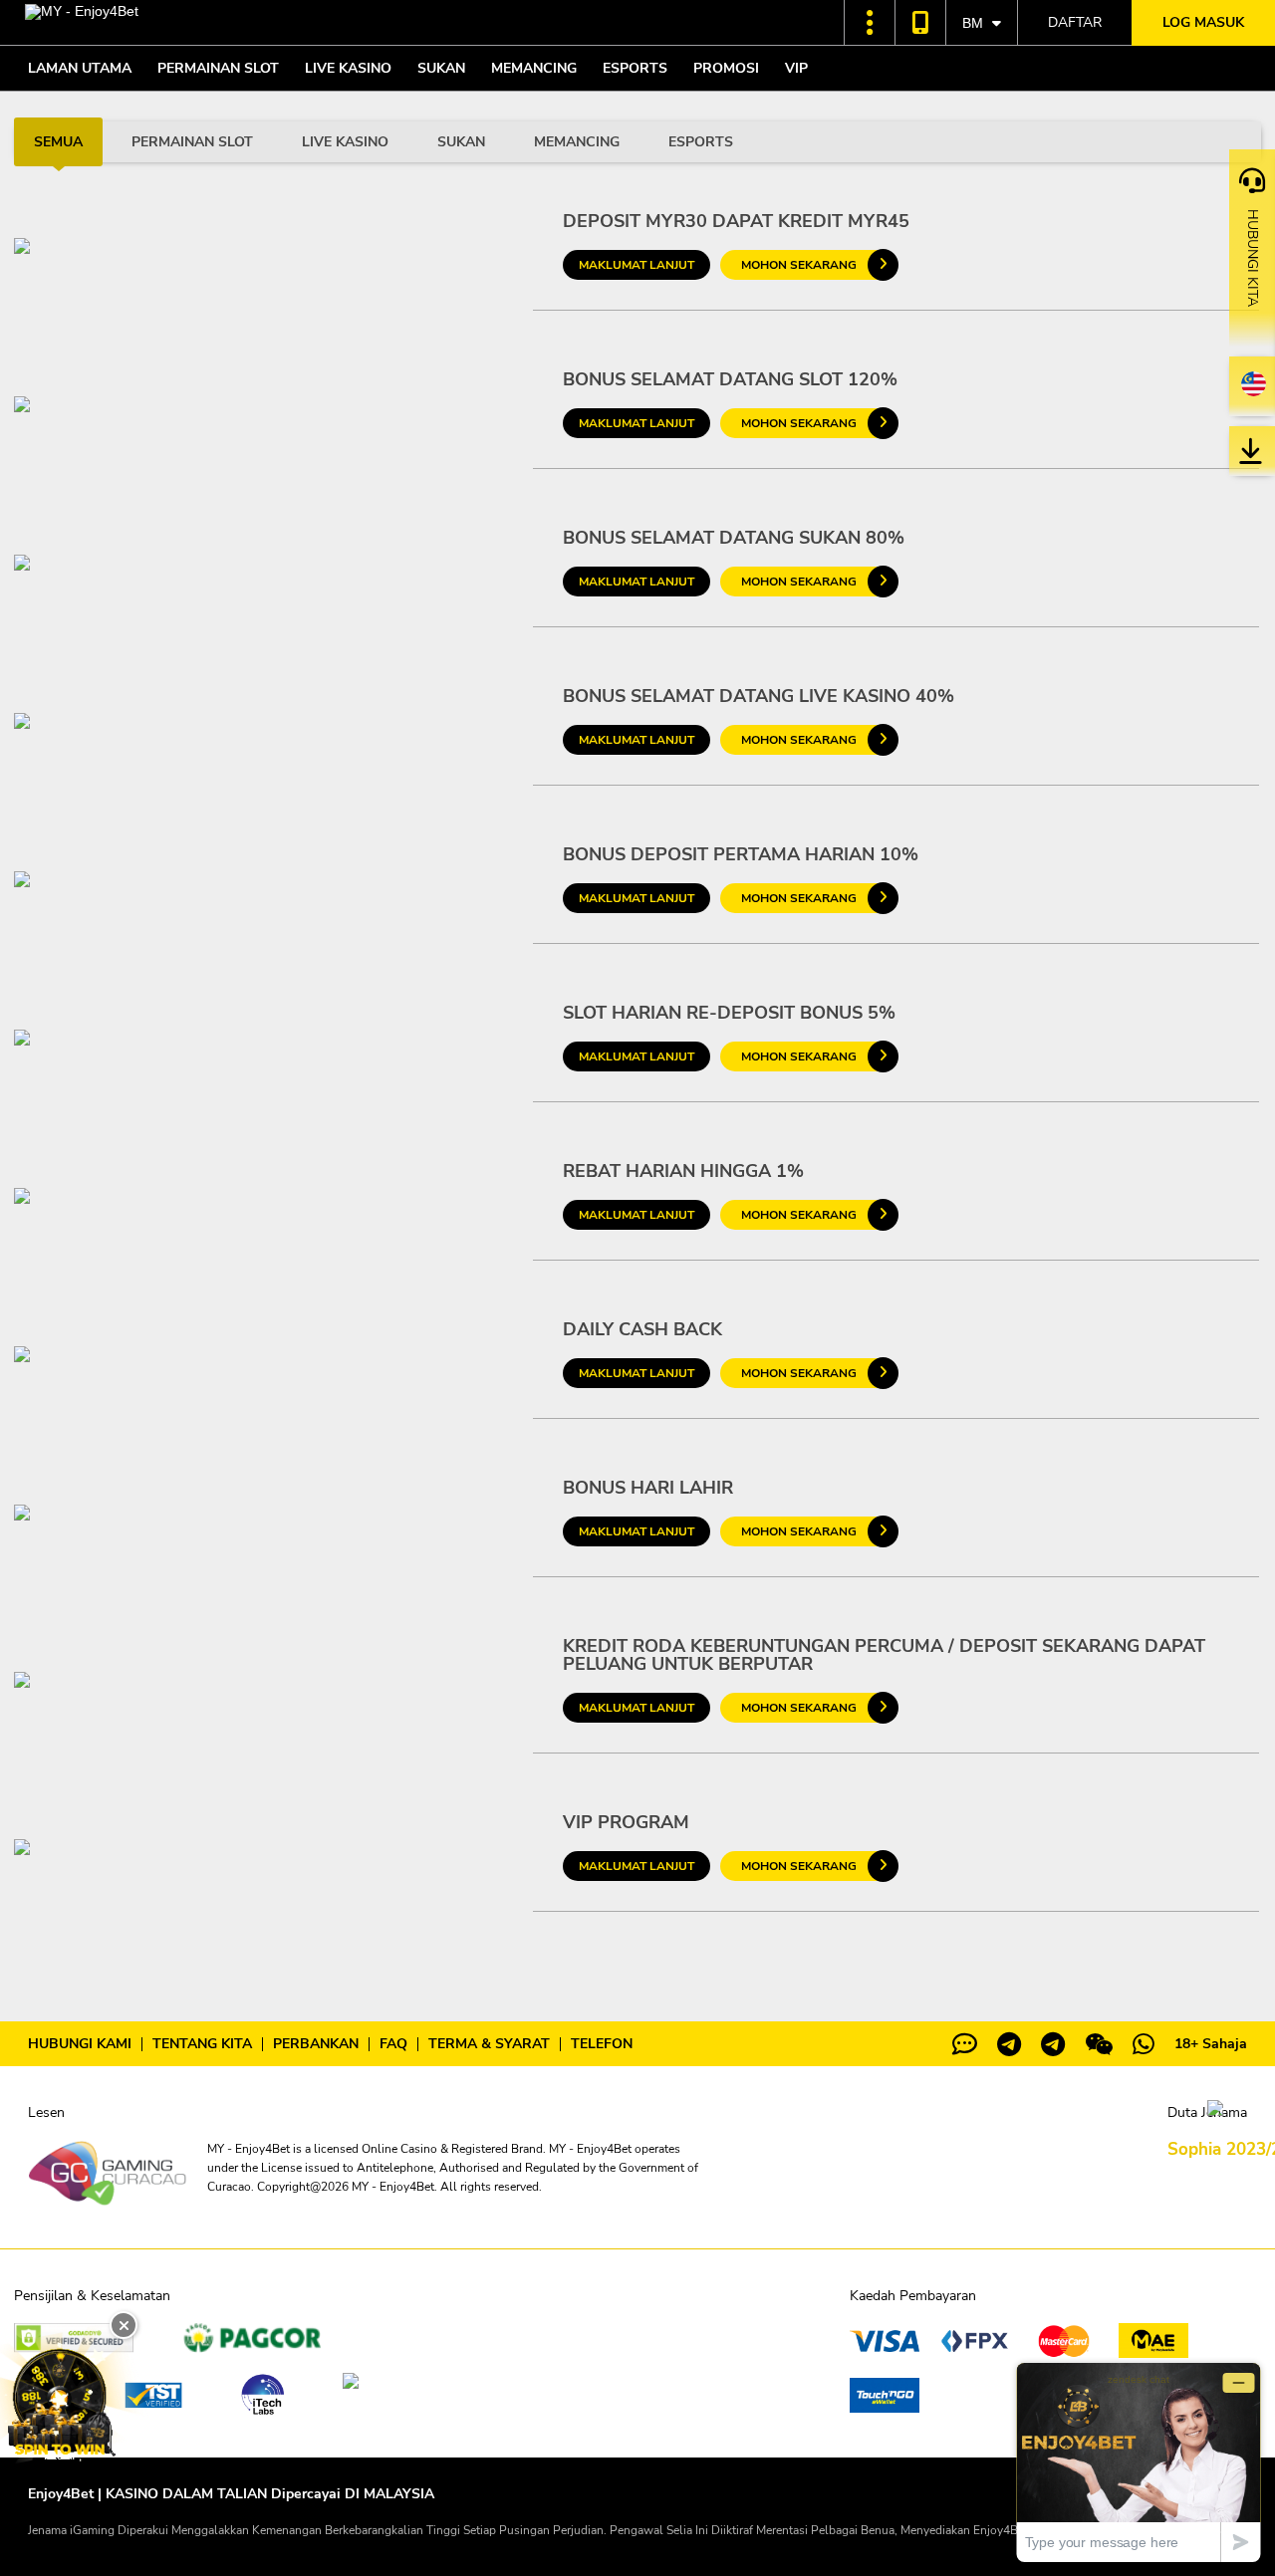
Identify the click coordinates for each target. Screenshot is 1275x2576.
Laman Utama (80, 68)
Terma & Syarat (489, 2044)
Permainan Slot (218, 68)
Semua (58, 142)
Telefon (602, 2044)
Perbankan (316, 2044)
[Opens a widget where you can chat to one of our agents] (1139, 2462)
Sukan (441, 68)
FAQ (393, 2044)
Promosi (726, 68)
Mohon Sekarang (799, 265)
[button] (870, 22)
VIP (796, 68)
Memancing (534, 68)
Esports (635, 68)
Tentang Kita (202, 2044)
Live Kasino (348, 68)
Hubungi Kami (80, 2044)
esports (701, 142)
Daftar (1075, 22)
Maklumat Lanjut (637, 265)
